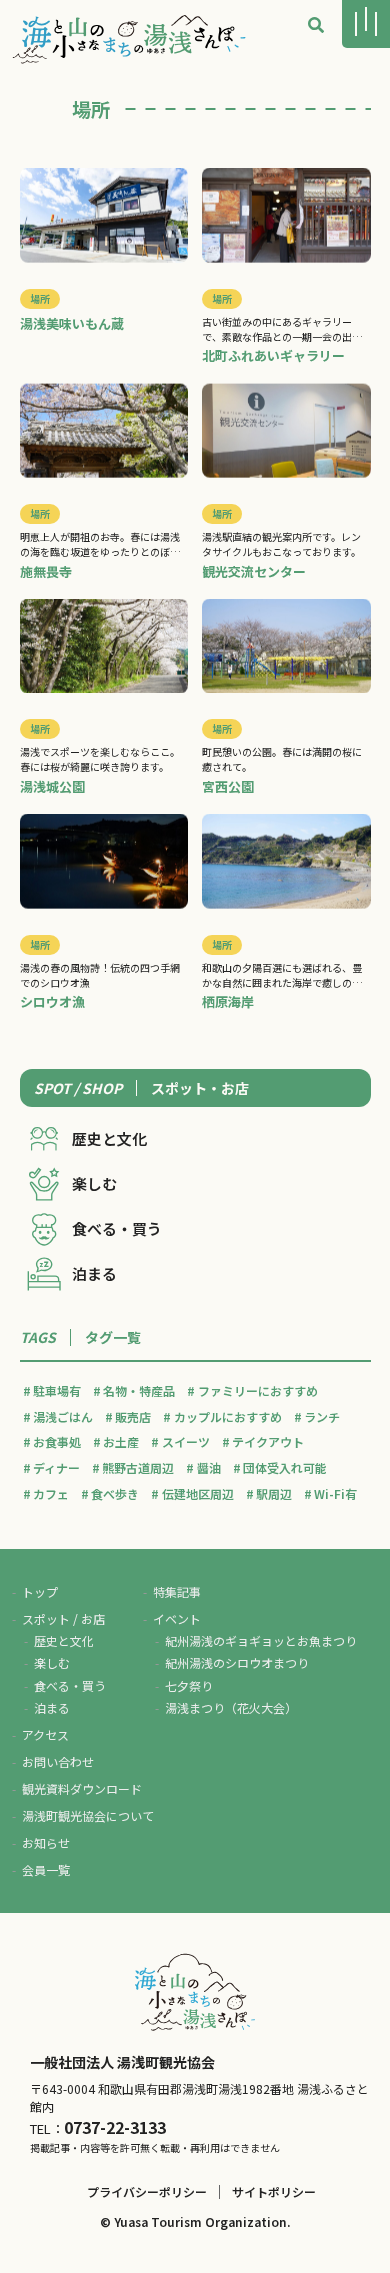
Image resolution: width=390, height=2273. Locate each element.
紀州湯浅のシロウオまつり (237, 1662)
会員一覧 (46, 1869)
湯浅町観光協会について (88, 1815)
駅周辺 (274, 1493)
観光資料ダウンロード (82, 1788)
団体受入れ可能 (285, 1467)
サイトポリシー (274, 2191)
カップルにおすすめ (228, 1416)
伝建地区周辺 (198, 1493)
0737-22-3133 (115, 2127)
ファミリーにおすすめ (258, 1390)
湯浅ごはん (63, 1416)
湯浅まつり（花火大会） (231, 1707)
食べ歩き (115, 1493)
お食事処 (57, 1441)
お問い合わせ (58, 1761)
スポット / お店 (63, 1618)
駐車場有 (57, 1390)
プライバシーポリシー (147, 2191)
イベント (177, 1618)
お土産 (121, 1441)
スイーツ (186, 1441)
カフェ (51, 1493)
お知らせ (46, 1842)
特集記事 (177, 1591)
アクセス (45, 1734)
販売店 (133, 1416)
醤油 (209, 1467)
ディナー (56, 1467)
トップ (40, 1591)
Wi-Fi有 (335, 1493)
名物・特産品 (139, 1390)
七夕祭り (189, 1685)
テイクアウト (268, 1441)
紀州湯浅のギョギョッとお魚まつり (261, 1640)
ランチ (322, 1416)
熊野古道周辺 (138, 1467)
